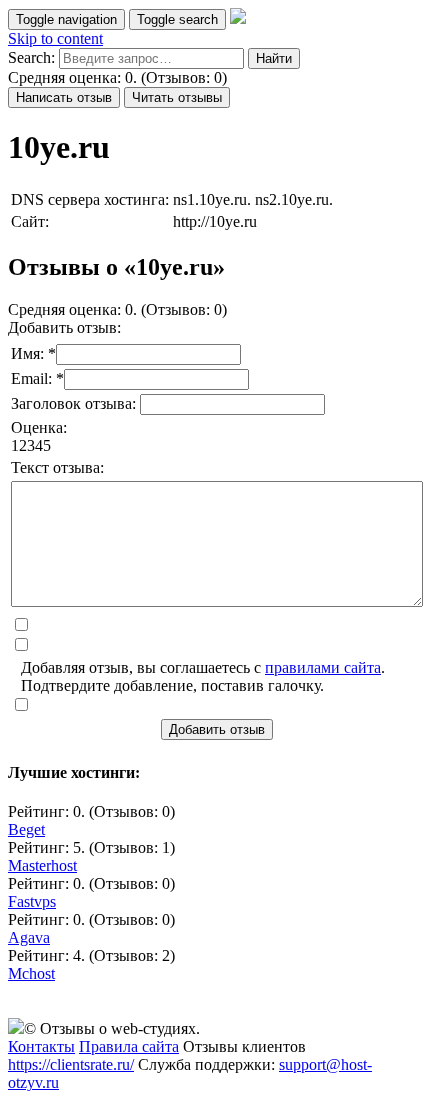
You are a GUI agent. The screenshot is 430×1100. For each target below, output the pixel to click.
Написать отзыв (64, 97)
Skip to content (55, 38)
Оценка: (39, 427)
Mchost (31, 973)
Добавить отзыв (217, 729)
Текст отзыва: (57, 467)
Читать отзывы (177, 97)
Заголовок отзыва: (75, 403)
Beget (26, 829)
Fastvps (32, 901)
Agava (29, 937)
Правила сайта (129, 1046)
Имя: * (33, 353)
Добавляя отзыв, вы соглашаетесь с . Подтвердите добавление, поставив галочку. (203, 676)
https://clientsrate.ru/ (71, 1064)
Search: (31, 57)
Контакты (41, 1046)
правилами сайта (323, 667)
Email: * (37, 378)
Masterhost (42, 865)
